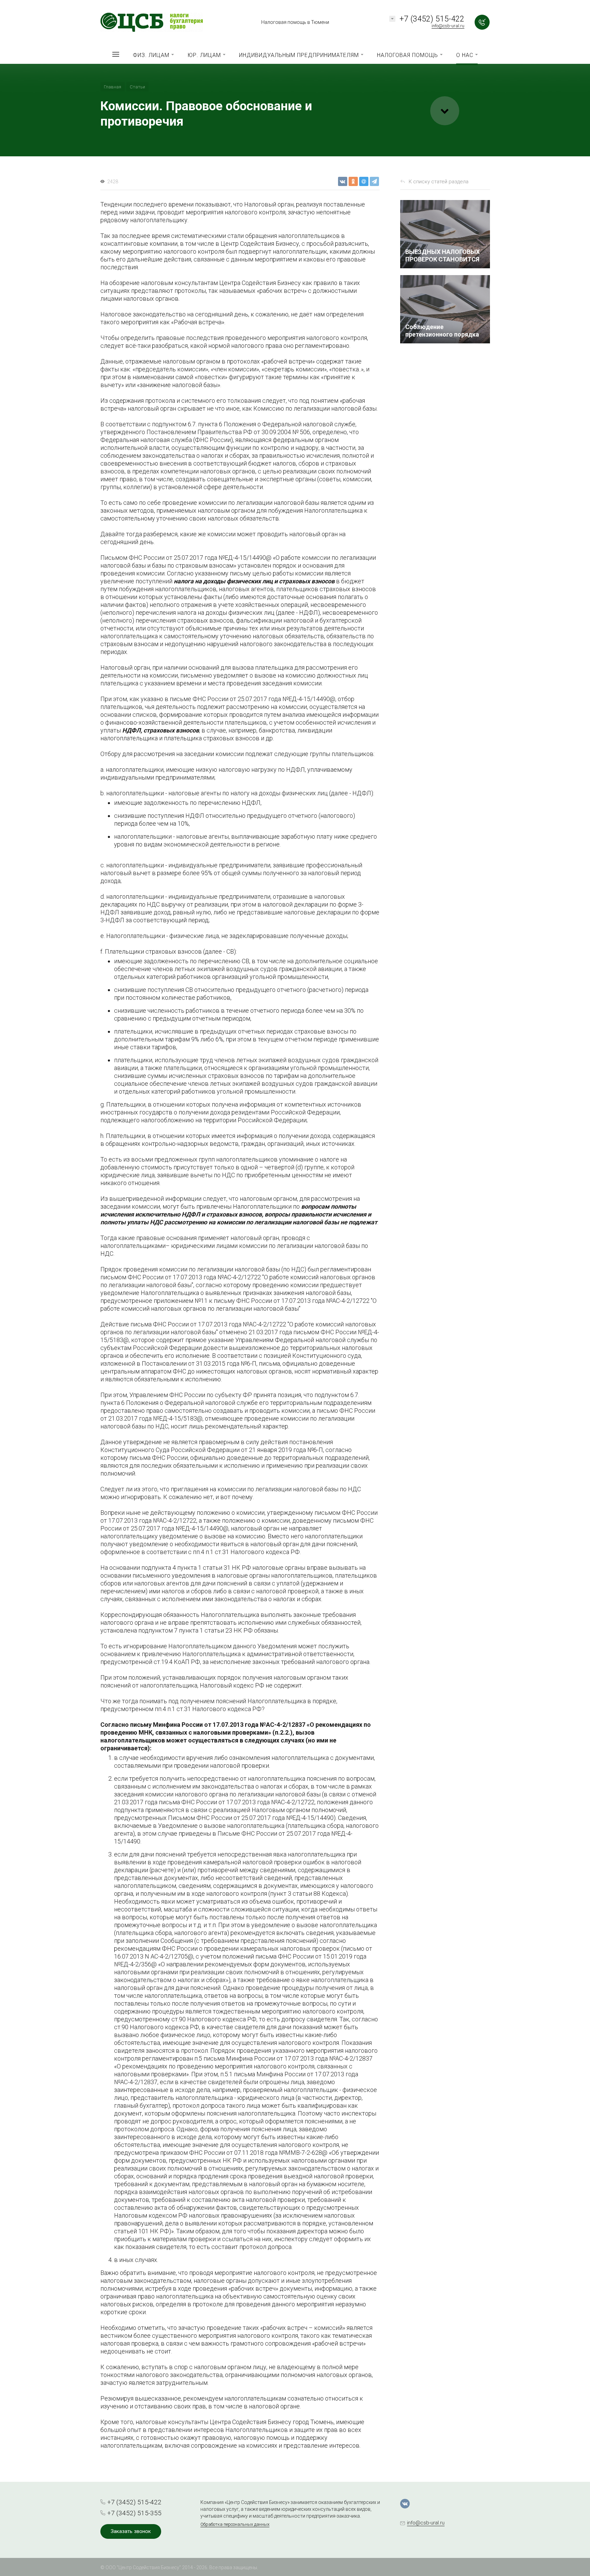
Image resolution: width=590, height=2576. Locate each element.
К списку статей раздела (439, 182)
